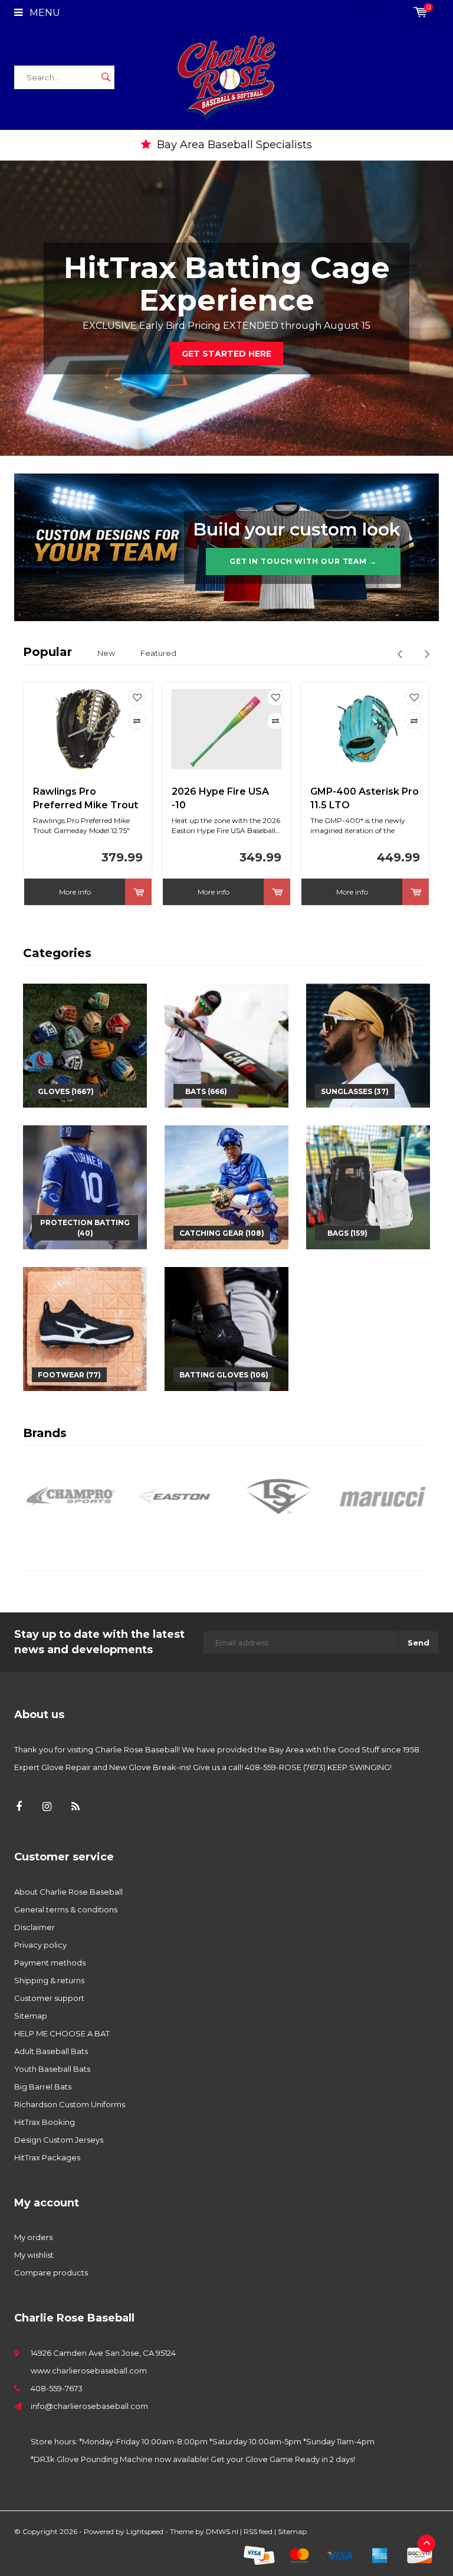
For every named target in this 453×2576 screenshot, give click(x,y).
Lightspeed (145, 2531)
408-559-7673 (57, 2388)
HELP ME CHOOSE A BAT (62, 2033)
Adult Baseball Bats (51, 2051)
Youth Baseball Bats (52, 2069)
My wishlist (34, 2255)
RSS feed (258, 2531)
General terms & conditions (66, 1909)
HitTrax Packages (47, 2157)
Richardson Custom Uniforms (70, 2104)
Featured (158, 653)
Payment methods (50, 1963)
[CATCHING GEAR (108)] (226, 1186)
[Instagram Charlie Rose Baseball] (47, 1807)
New (106, 653)
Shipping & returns (49, 1980)
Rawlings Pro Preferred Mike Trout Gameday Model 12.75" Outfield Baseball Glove (86, 799)
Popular (47, 652)
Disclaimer (35, 1927)
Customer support (49, 1998)
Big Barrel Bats (43, 2087)
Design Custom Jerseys (59, 2140)
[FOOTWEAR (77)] (85, 1328)
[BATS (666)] (226, 1044)
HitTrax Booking (45, 2122)
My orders (33, 2237)
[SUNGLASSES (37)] (368, 1044)
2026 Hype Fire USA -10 (220, 798)
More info (75, 892)
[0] (420, 12)
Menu (44, 13)
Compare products (51, 2273)
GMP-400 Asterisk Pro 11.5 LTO (365, 798)
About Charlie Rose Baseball (68, 1892)
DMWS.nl (222, 2531)
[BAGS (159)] (368, 1186)
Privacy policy (40, 1945)
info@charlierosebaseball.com (89, 2406)
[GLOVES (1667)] (85, 1044)
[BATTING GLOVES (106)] (226, 1328)
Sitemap (31, 2016)
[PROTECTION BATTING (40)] (85, 1186)
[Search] (106, 77)
